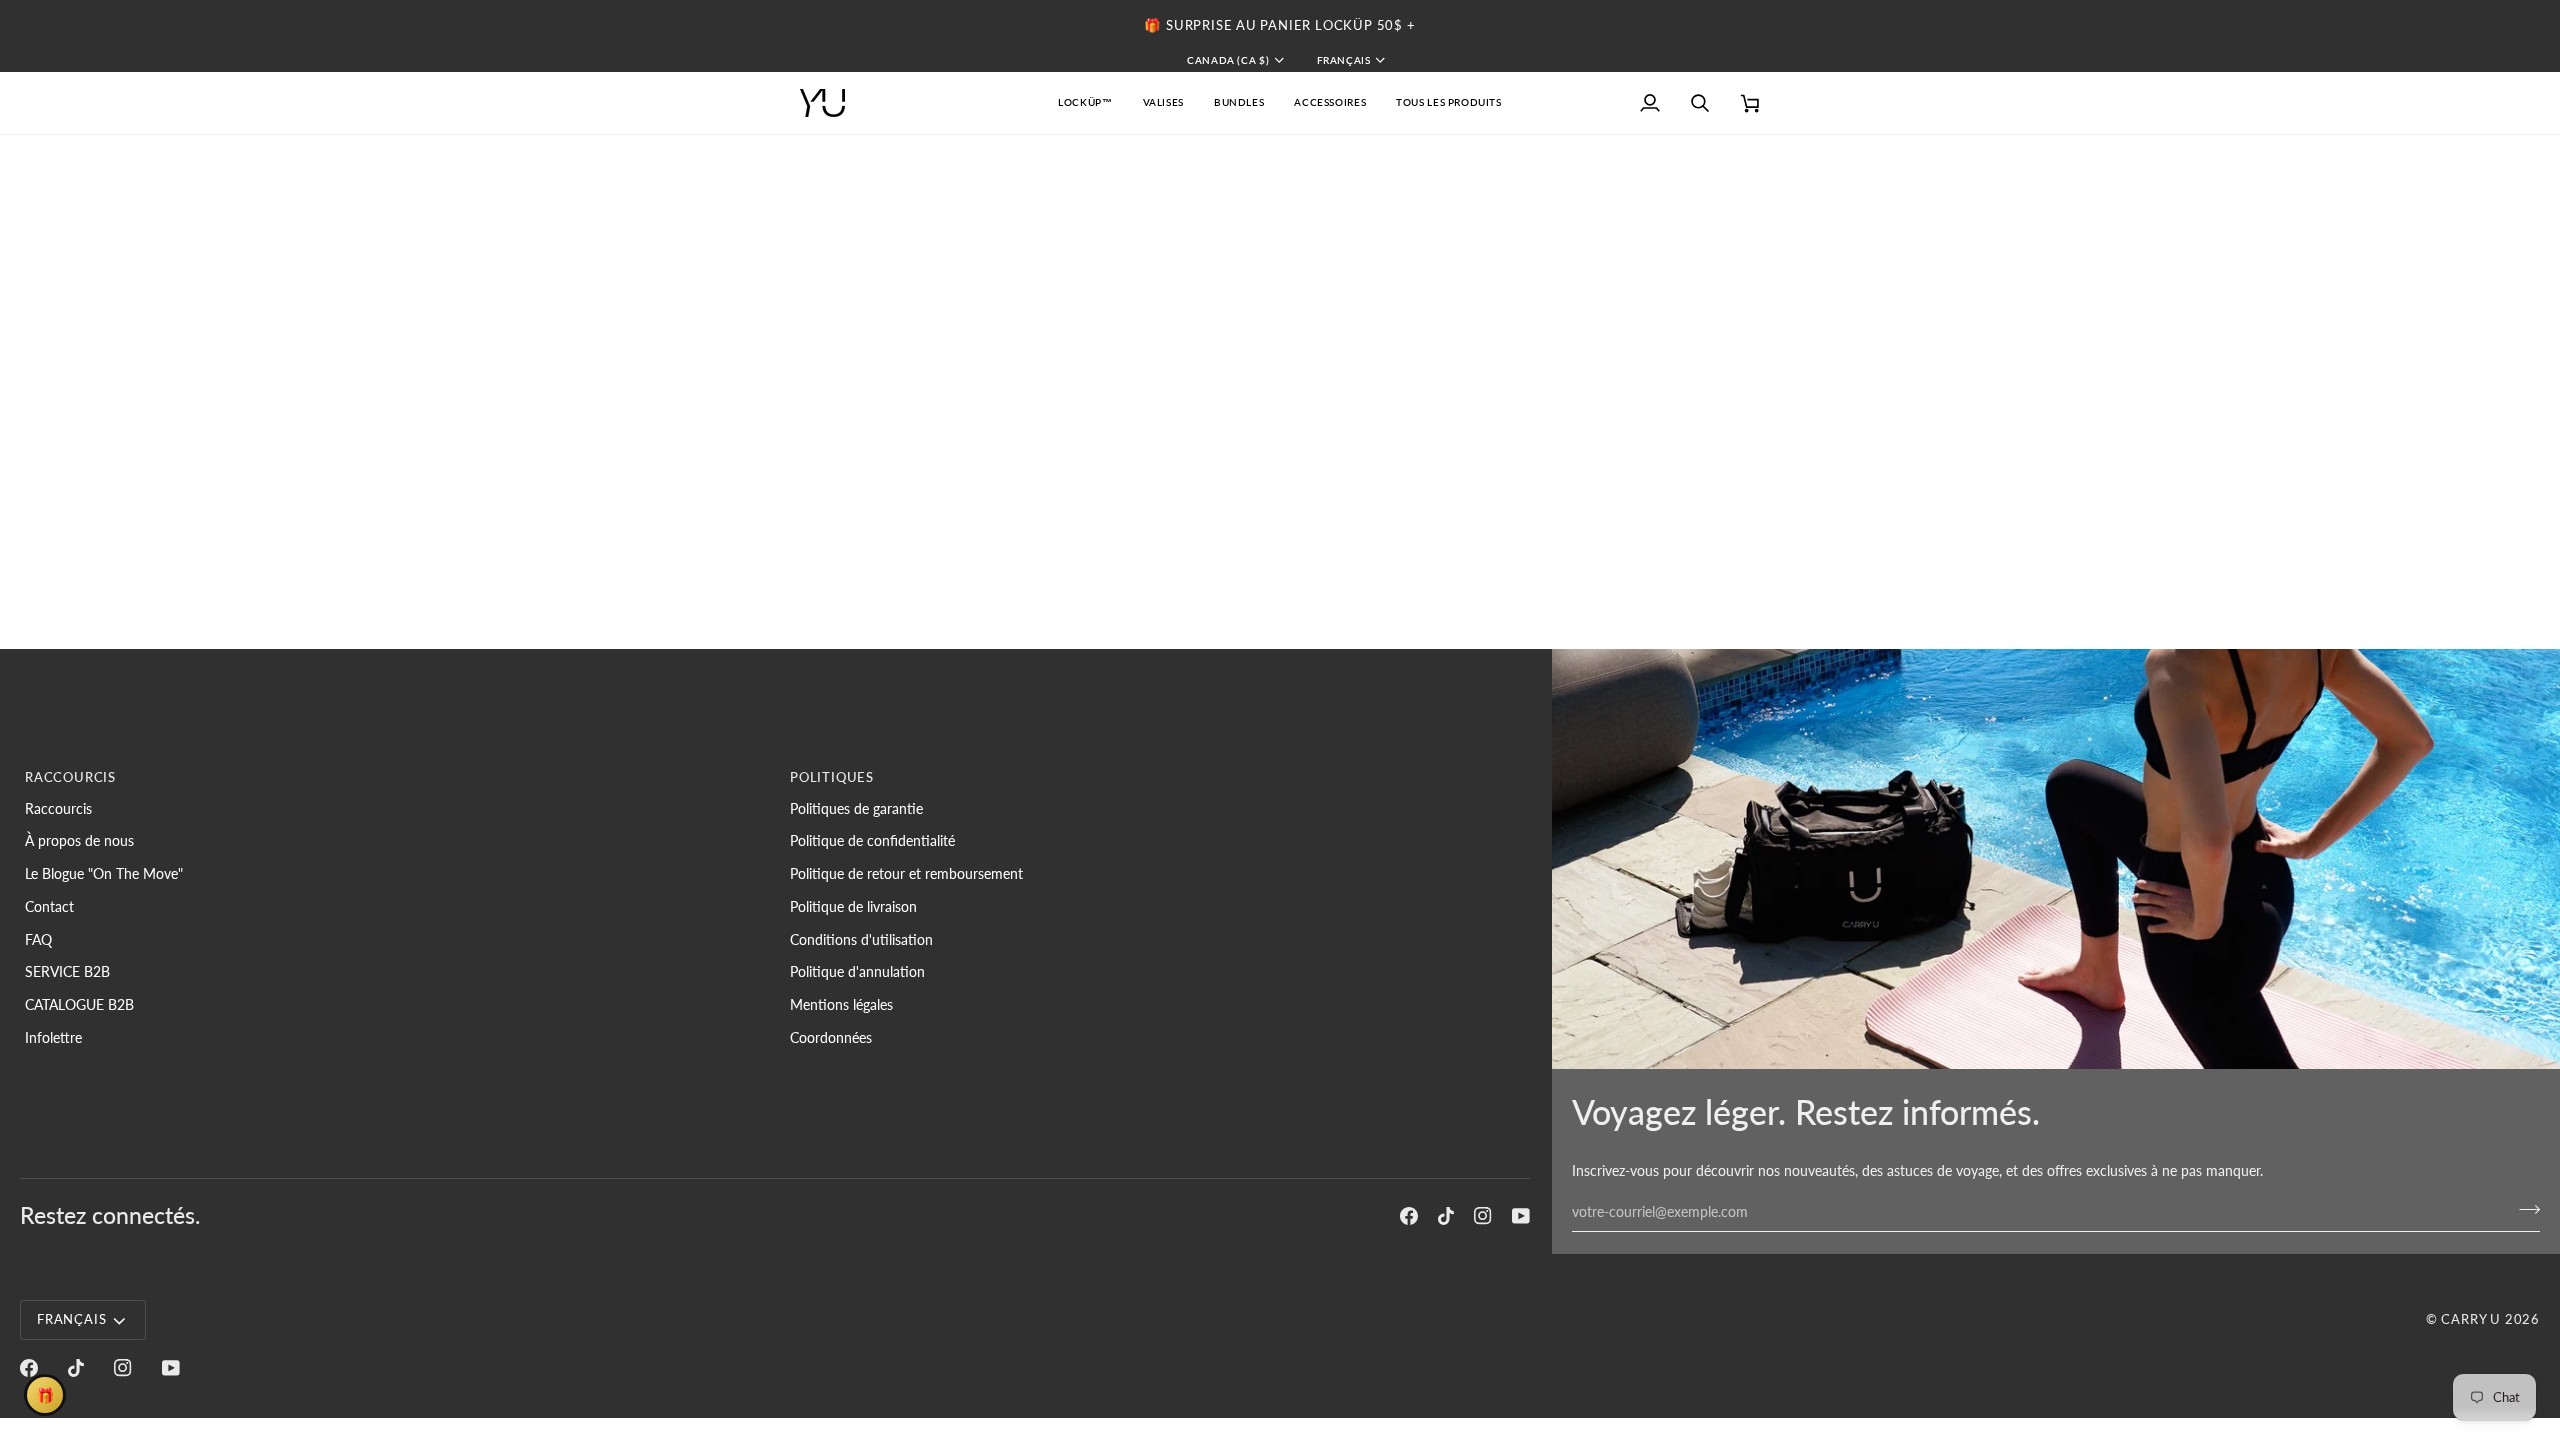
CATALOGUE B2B (79, 1004)
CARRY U (2471, 1319)
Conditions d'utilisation (861, 939)
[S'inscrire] (2523, 1209)
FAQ (38, 939)
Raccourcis (58, 808)
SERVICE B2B (67, 971)
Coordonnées (831, 1037)
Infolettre (53, 1037)
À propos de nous (79, 840)
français (1344, 60)
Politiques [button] (832, 777)
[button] (1163, 103)
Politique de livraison (853, 906)
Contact (49, 906)
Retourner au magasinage (1378, 279)
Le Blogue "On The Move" (104, 873)
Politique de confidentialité (872, 840)
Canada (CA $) (1228, 60)
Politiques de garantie (856, 808)
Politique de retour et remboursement (906, 873)
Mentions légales (841, 1004)
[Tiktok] (1446, 1216)
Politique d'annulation (857, 971)
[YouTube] (1521, 1216)
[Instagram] (1483, 1216)
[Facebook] (1409, 1216)
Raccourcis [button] (70, 777)
